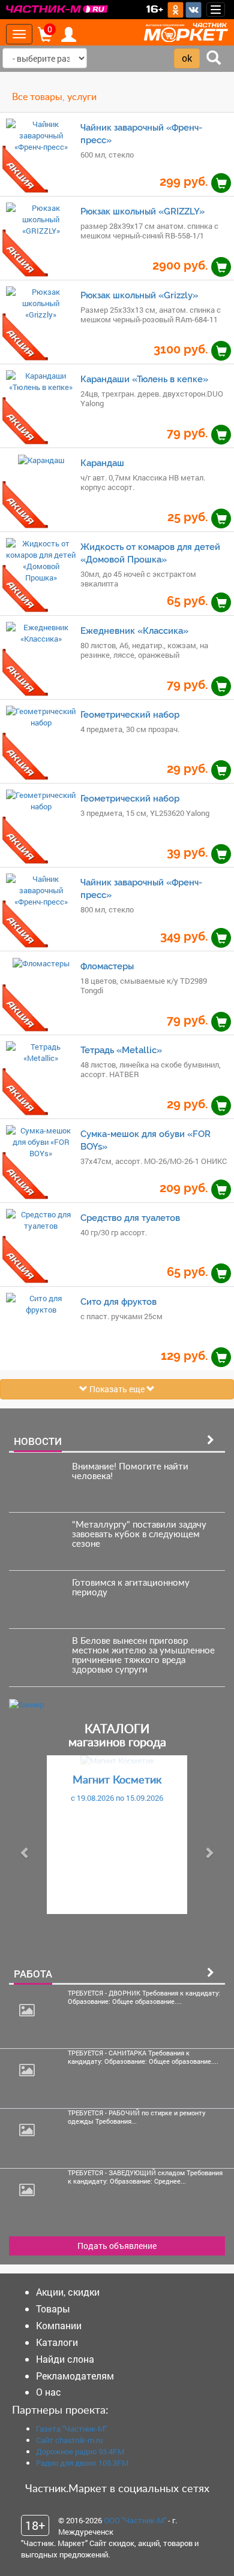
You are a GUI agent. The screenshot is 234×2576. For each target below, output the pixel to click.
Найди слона (65, 2359)
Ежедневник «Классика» (134, 631)
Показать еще (117, 1389)
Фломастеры (107, 966)
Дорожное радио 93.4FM (80, 2451)
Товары (53, 2309)
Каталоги (57, 2342)
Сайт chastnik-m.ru (69, 2440)
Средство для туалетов (130, 1218)
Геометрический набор (130, 714)
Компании (59, 2325)
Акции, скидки (68, 2292)
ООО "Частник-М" (135, 2520)
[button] (25, 1853)
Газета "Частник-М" (71, 2429)
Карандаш (102, 463)
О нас (49, 2392)
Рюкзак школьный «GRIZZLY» (142, 211)
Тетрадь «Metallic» (121, 1050)
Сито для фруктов (118, 1301)
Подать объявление (117, 2246)
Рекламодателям (75, 2376)
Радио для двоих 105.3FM (82, 2463)
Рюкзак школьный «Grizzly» (139, 295)
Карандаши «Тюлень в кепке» (144, 379)
